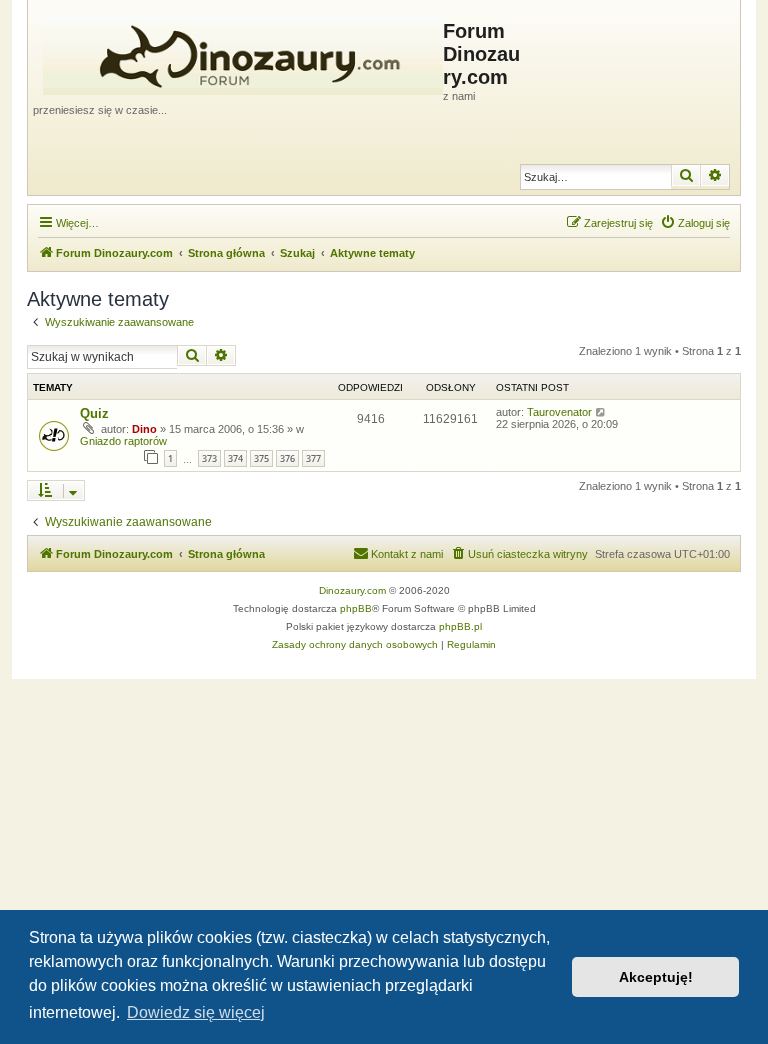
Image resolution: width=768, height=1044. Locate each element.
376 (287, 458)
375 (261, 458)
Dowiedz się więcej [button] (196, 1012)
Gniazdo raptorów (123, 441)
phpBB (356, 608)
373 (209, 458)
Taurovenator (559, 412)
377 (313, 458)
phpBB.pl (460, 626)
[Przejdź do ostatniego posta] (601, 412)
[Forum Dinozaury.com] (238, 51)
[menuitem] (695, 223)
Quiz (94, 413)
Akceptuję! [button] (656, 977)
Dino (144, 429)
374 (235, 458)
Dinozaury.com (352, 590)
